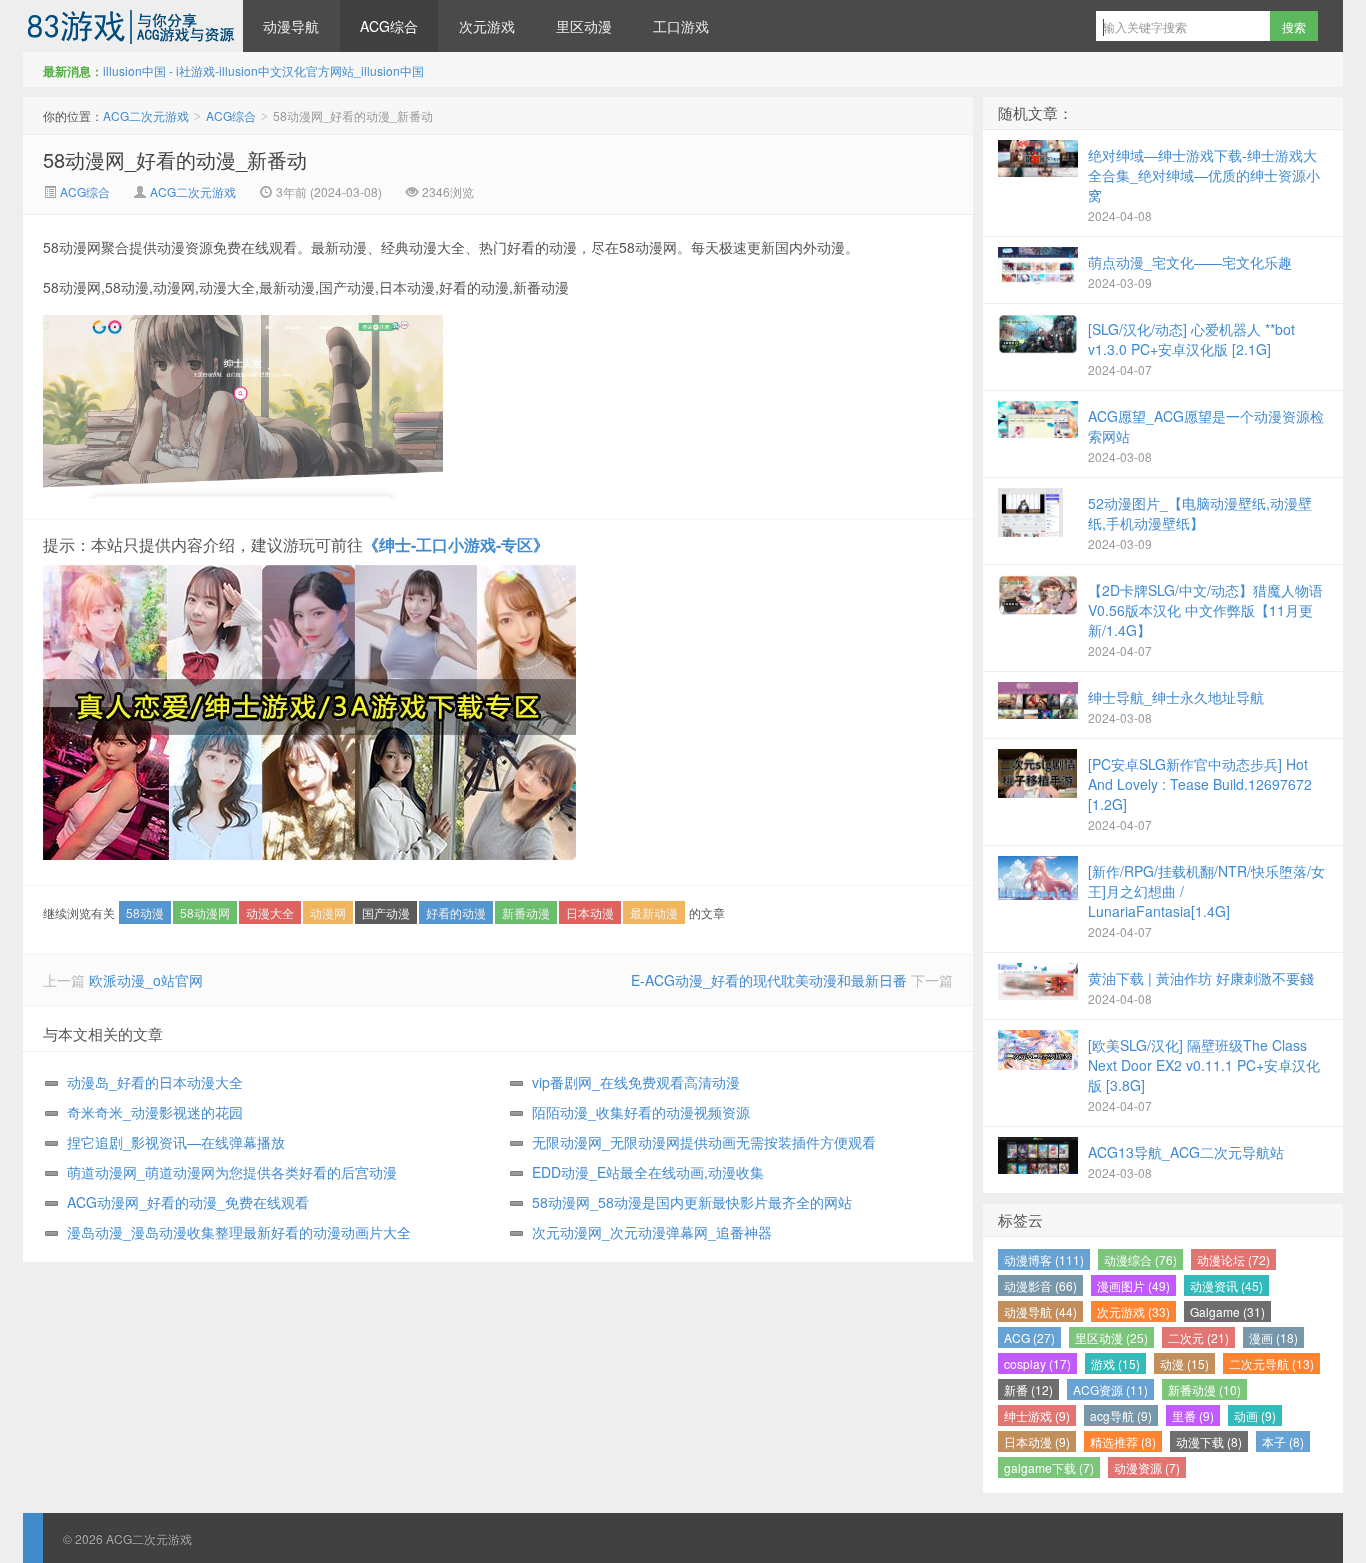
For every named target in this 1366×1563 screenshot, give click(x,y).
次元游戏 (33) (1133, 1311)
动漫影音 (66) (1040, 1285)
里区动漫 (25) (1111, 1337)
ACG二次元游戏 (133, 26)
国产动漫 (386, 912)
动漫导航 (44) (1040, 1311)
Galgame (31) (1227, 1311)
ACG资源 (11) (1110, 1389)
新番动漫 (526, 912)
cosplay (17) (1037, 1363)
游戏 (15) (1115, 1363)
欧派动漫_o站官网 (146, 980)
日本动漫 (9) (1037, 1441)
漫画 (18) (1273, 1337)
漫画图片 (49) (1133, 1285)
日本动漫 (590, 912)
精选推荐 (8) (1123, 1441)
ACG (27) (1029, 1337)
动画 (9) (1255, 1415)
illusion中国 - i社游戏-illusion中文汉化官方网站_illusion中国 (263, 70)
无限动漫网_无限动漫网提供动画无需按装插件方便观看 (704, 1142)
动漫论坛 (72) (1233, 1259)
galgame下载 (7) (1049, 1467)
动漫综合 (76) (1140, 1259)
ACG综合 (389, 26)
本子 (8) (1283, 1441)
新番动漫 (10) (1204, 1389)
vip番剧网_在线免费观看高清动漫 (636, 1082)
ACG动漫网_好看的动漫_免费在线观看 (188, 1202)
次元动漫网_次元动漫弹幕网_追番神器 (652, 1232)
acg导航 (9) (1121, 1415)
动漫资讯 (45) (1226, 1285)
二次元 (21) (1198, 1337)
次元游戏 (487, 26)
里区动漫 (584, 26)
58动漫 (145, 912)
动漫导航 (291, 26)
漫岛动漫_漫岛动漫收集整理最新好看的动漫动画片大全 (239, 1232)
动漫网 (328, 912)
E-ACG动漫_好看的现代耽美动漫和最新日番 (769, 980)
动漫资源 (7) (1147, 1467)
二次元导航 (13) (1271, 1363)
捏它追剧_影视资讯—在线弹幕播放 (176, 1142)
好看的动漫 (456, 912)
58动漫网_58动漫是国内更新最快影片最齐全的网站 (692, 1202)
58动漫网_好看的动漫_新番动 (175, 159)
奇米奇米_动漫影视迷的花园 (155, 1112)
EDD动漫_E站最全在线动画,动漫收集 (648, 1172)
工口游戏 (681, 26)
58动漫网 (205, 912)
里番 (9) (1193, 1415)
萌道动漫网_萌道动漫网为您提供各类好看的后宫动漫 (232, 1172)
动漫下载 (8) (1209, 1441)
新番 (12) (1028, 1389)
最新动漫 (654, 912)
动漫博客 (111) (1044, 1259)
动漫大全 (270, 912)
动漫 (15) (1184, 1363)
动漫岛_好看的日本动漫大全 (155, 1082)
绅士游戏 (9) (1037, 1415)
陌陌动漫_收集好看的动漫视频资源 (641, 1112)
